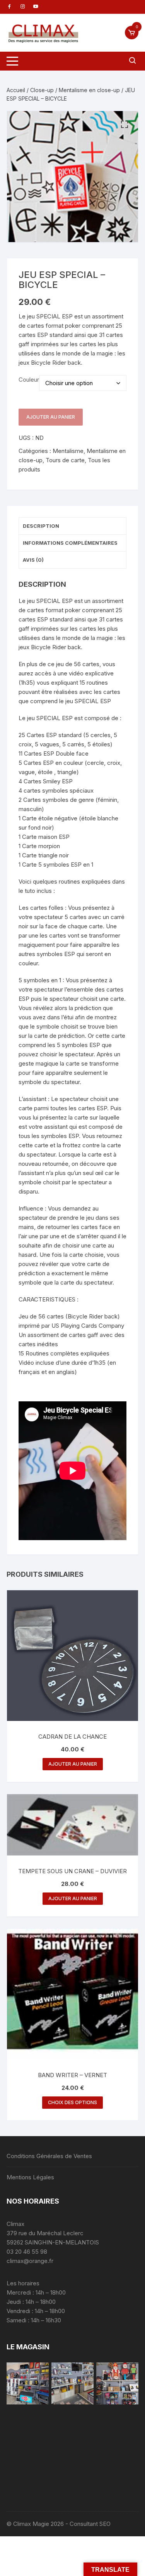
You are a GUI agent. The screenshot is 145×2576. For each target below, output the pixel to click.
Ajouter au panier (51, 417)
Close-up (42, 90)
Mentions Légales (30, 2177)
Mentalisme (68, 451)
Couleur (29, 380)
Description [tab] (41, 526)
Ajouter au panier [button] (73, 1764)
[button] (125, 125)
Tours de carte (65, 460)
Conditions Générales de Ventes (49, 2156)
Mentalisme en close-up (89, 90)
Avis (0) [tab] (33, 560)
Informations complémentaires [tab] (70, 543)
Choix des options (72, 2102)
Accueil (16, 90)
